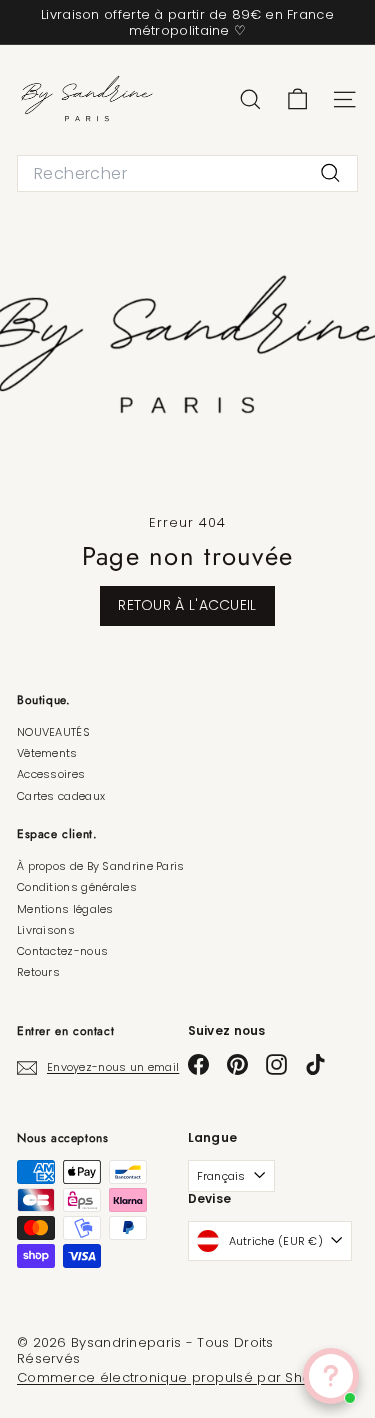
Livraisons (46, 930)
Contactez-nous (62, 951)
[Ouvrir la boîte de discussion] (331, 1376)
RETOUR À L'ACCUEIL (187, 605)
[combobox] (187, 173)
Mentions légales (65, 909)
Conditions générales (77, 887)
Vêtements (47, 753)
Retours (38, 972)
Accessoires (51, 774)
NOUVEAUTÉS (53, 732)
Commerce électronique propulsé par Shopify (176, 1377)
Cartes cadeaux (61, 796)
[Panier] (297, 99)
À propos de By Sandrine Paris (101, 866)
